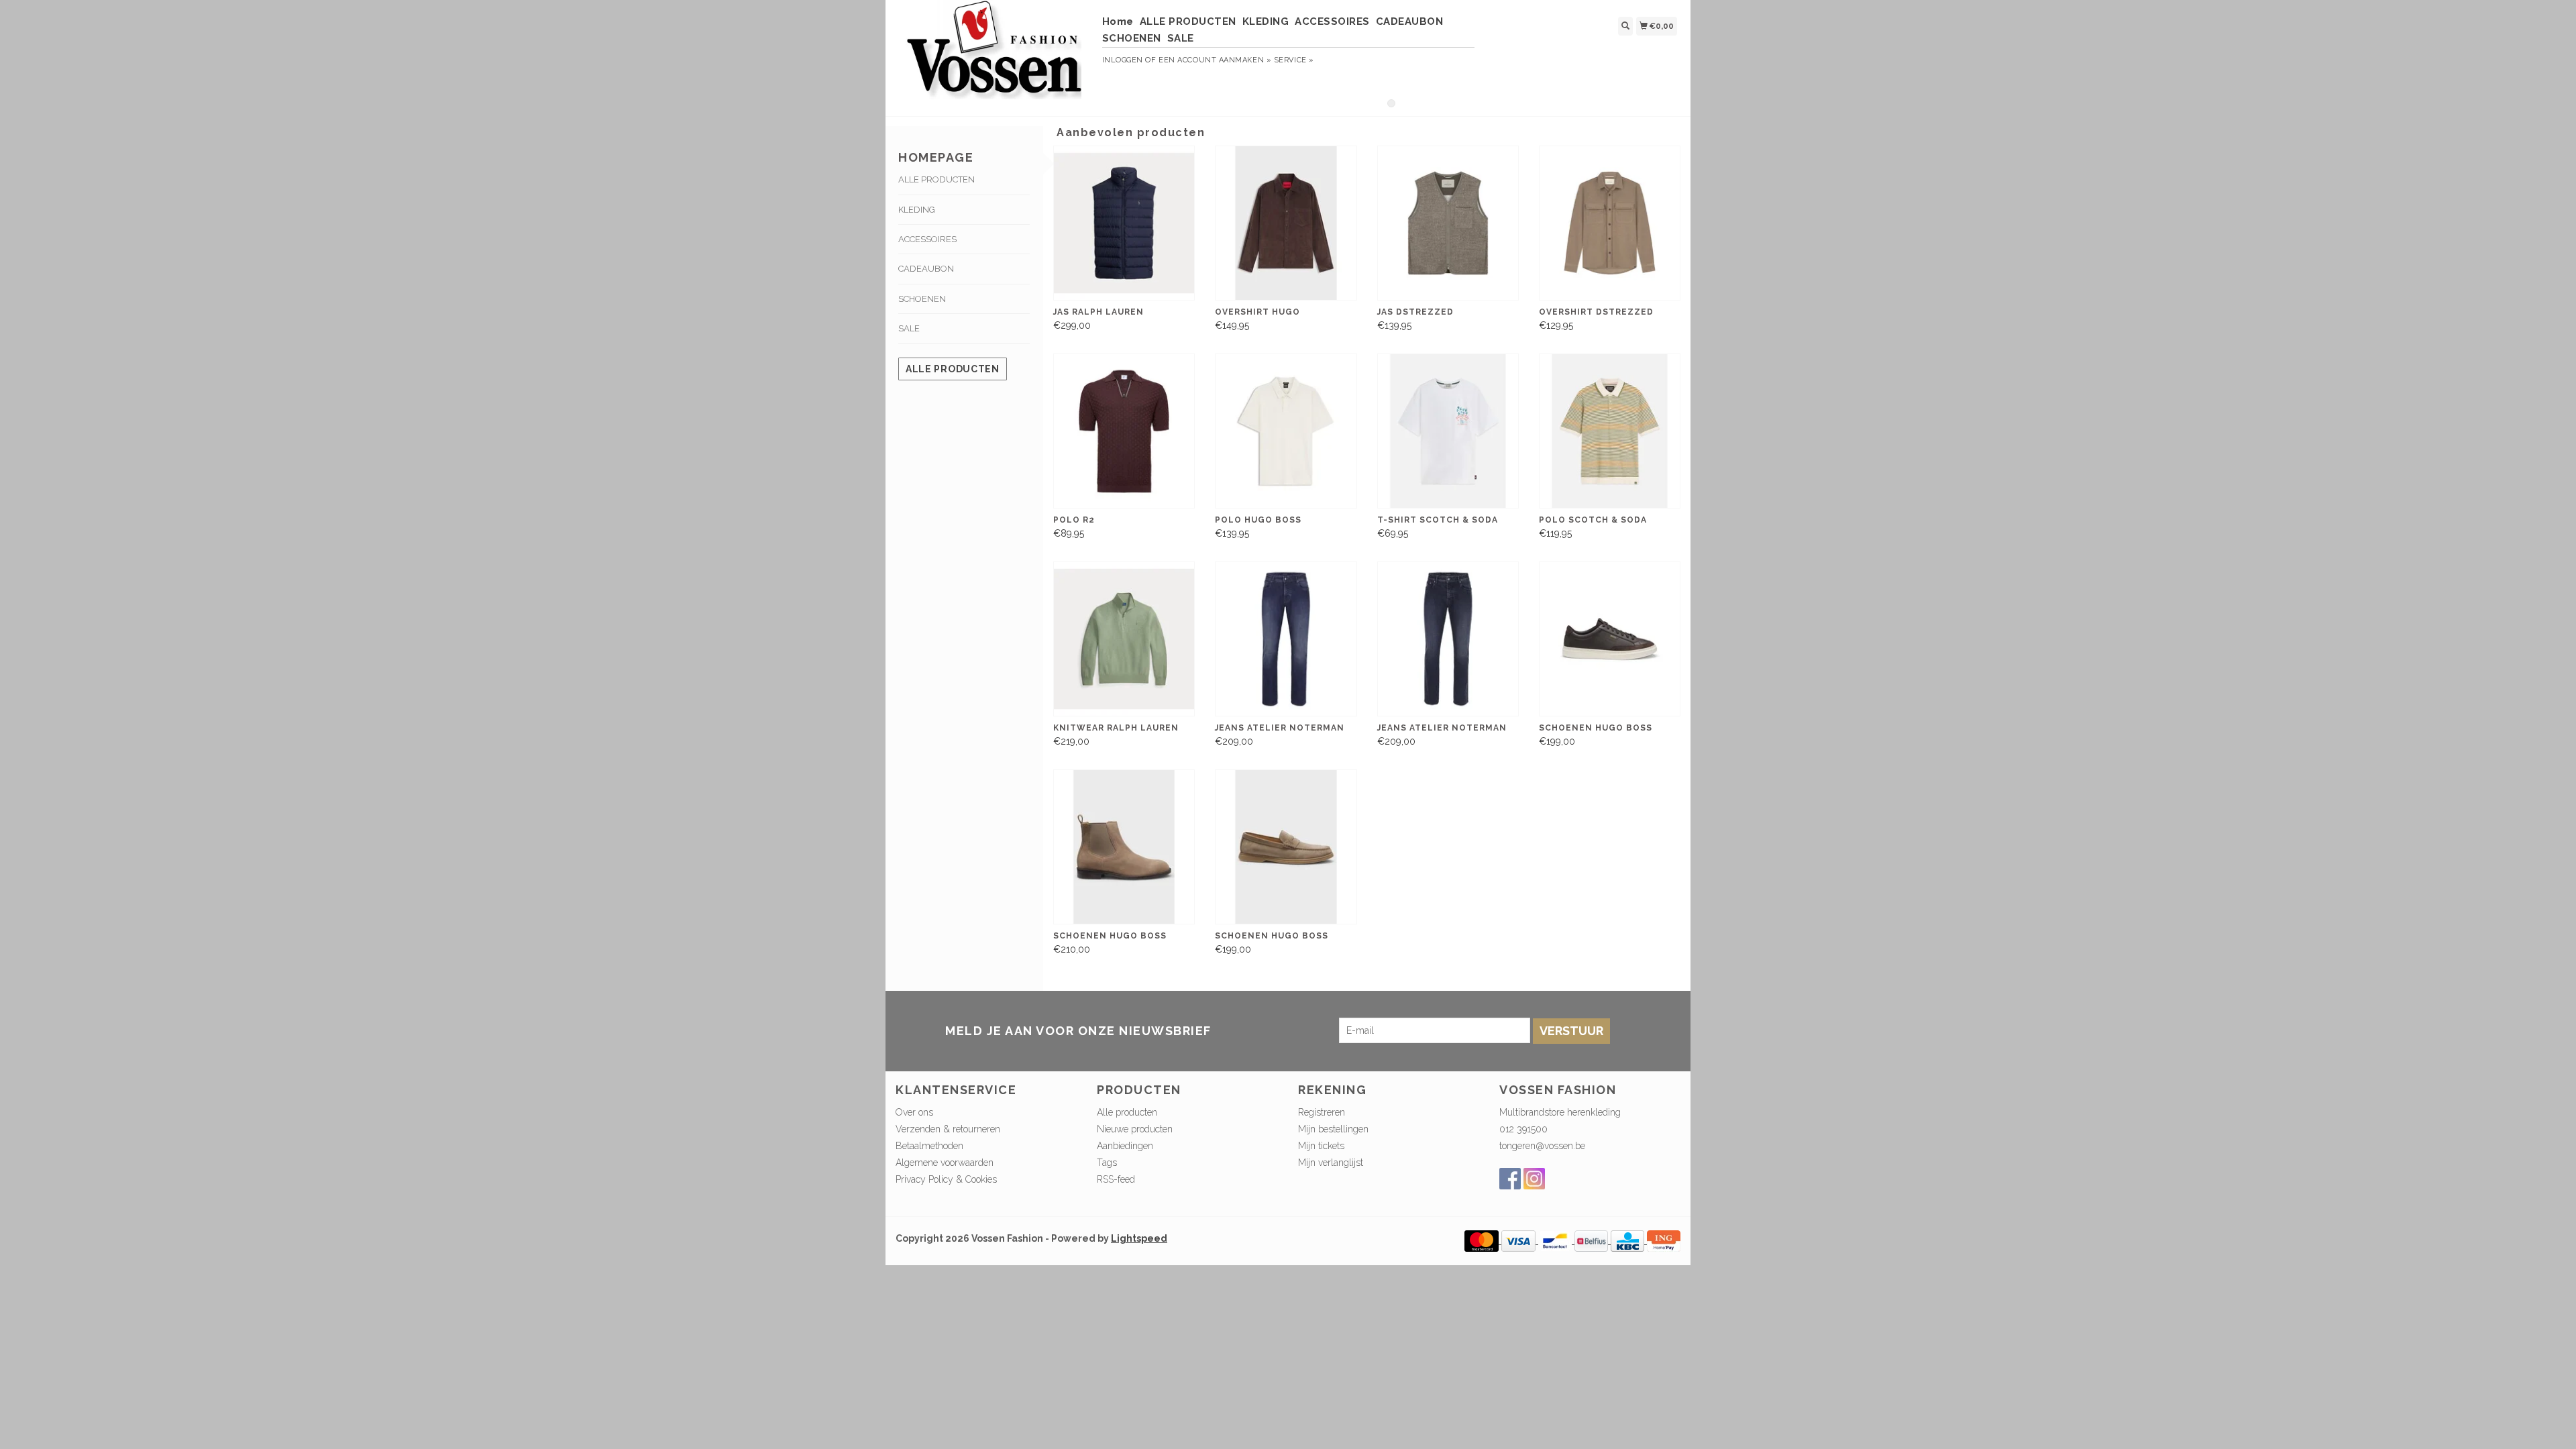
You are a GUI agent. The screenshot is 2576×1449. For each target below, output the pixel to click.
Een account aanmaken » (1215, 60)
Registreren (1322, 1112)
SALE (1181, 38)
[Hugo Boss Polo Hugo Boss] (1286, 431)
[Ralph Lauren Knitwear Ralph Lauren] (1124, 639)
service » (1294, 60)
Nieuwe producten (1135, 1129)
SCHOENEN (1132, 38)
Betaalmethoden (929, 1146)
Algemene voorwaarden (945, 1163)
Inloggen (1123, 60)
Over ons (914, 1112)
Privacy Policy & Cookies (946, 1179)
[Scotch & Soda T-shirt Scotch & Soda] (1448, 431)
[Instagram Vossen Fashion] (1534, 1179)
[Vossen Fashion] (994, 56)
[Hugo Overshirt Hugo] (1286, 223)
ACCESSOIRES (1332, 21)
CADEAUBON (1410, 21)
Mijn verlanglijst (1331, 1163)
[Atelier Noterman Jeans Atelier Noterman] (1286, 639)
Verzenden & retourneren (948, 1129)
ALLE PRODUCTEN (1188, 21)
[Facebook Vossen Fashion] (1510, 1179)
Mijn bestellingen (1333, 1129)
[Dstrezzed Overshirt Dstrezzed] (1610, 223)
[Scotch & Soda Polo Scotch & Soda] (1610, 431)
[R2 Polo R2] (1124, 431)
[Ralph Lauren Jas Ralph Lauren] (1124, 223)
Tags (1107, 1163)
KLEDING (1266, 21)
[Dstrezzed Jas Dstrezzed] (1448, 223)
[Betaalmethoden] (1483, 1240)
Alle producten (953, 369)
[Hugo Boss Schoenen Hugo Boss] (1610, 639)
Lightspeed (1139, 1238)
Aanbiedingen (1125, 1146)
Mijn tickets (1321, 1146)
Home (1118, 21)
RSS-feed (1116, 1179)
